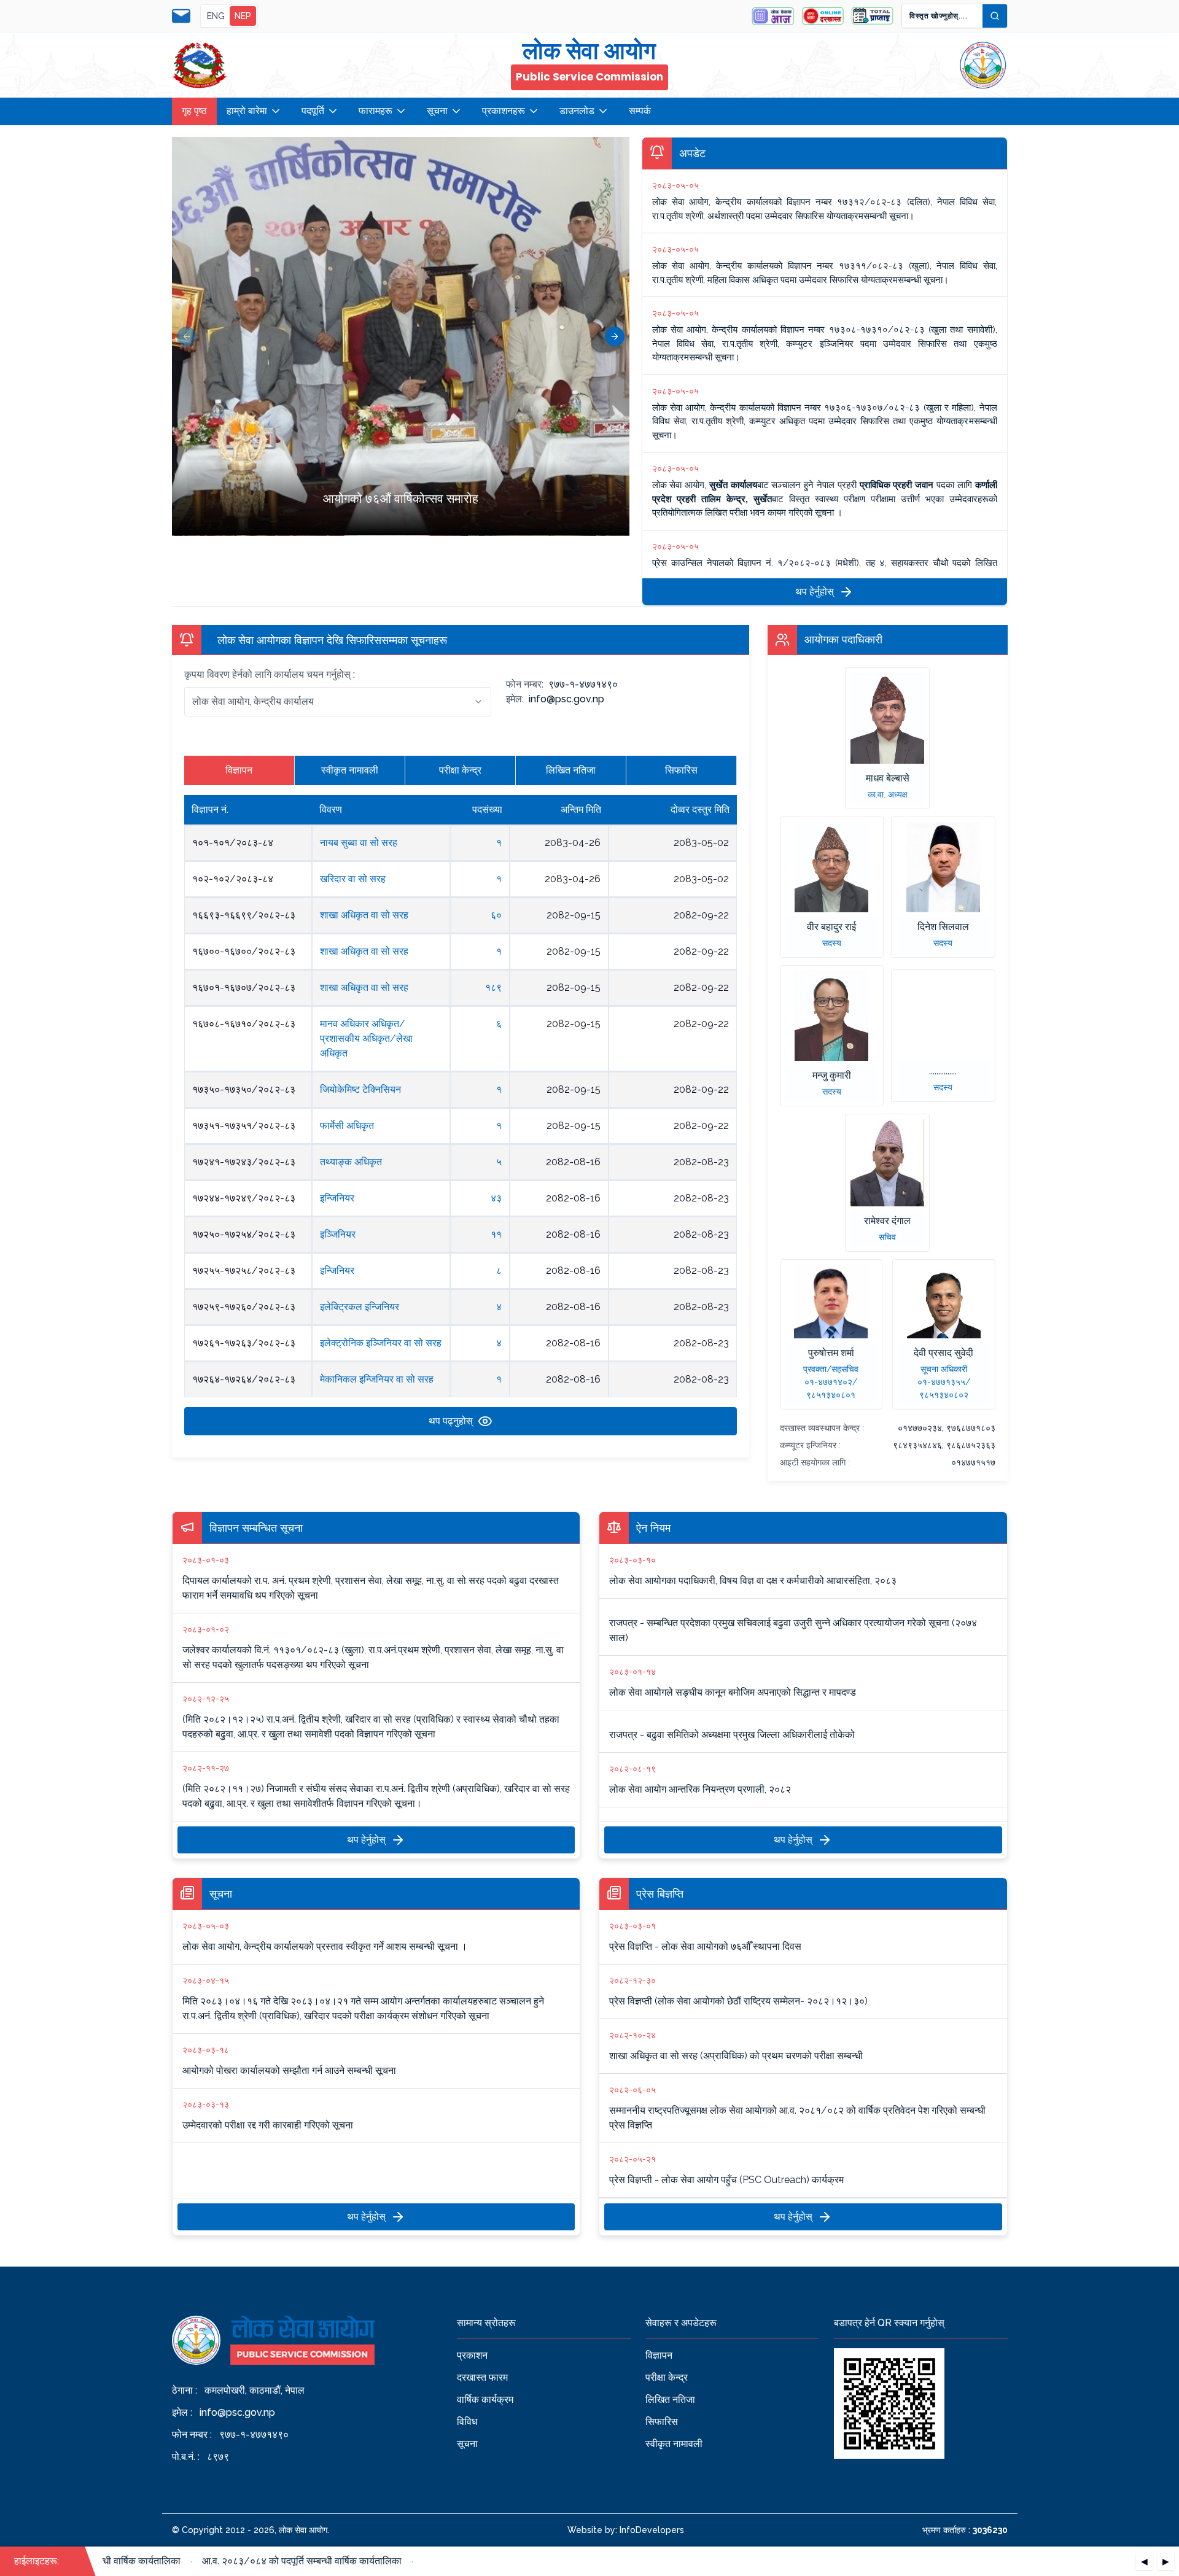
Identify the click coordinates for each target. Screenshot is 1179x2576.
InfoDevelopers (652, 2530)
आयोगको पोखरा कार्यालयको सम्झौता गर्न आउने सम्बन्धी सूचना (289, 2061)
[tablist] (461, 770)
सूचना (437, 111)
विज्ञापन (659, 2355)
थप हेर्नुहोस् (815, 592)
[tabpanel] (461, 1115)
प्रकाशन (472, 2355)
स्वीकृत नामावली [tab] (350, 770)
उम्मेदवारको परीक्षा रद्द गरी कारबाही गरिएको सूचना (268, 2115)
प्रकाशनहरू (504, 111)
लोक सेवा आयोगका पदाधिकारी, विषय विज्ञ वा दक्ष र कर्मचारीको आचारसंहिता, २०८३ (753, 1571)
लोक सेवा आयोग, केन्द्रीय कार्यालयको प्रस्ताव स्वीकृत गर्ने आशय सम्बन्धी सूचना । (325, 1937)
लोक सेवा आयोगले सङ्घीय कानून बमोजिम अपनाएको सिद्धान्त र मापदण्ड (733, 1682)
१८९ (493, 987)
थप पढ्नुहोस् (451, 1421)
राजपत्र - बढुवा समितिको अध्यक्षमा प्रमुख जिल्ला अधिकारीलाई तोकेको (732, 1735)
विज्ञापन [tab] (239, 770)
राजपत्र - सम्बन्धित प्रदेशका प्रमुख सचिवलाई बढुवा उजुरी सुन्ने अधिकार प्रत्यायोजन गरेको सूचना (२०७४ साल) (793, 1630)
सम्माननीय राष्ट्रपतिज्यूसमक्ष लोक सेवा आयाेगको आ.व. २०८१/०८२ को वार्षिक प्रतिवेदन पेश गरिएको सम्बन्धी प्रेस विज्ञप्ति (797, 2108)
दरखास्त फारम (482, 2377)
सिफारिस (662, 2422)
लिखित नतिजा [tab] (571, 770)
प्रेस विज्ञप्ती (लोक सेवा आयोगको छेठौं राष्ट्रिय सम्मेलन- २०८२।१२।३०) (738, 1991)
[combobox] (338, 702)
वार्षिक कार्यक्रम (485, 2399)
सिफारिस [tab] (681, 770)
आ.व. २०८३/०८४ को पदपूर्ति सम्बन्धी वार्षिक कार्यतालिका (275, 2561)
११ (496, 1234)
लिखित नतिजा (670, 2399)
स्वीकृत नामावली (674, 2444)
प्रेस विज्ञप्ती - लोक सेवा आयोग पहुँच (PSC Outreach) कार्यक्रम (726, 2170)
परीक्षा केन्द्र (667, 2377)
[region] (401, 336)
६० (496, 915)
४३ (496, 1198)
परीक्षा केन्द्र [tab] (460, 770)
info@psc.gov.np (237, 2412)
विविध (467, 2422)
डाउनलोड (577, 111)
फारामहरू (375, 111)
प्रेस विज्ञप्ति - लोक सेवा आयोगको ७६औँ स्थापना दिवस (705, 1937)
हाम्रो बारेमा (247, 111)
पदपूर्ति (313, 111)
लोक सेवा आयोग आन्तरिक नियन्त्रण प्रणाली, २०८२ (700, 1779)
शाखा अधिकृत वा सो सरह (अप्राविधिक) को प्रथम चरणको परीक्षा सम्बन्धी (736, 2046)
